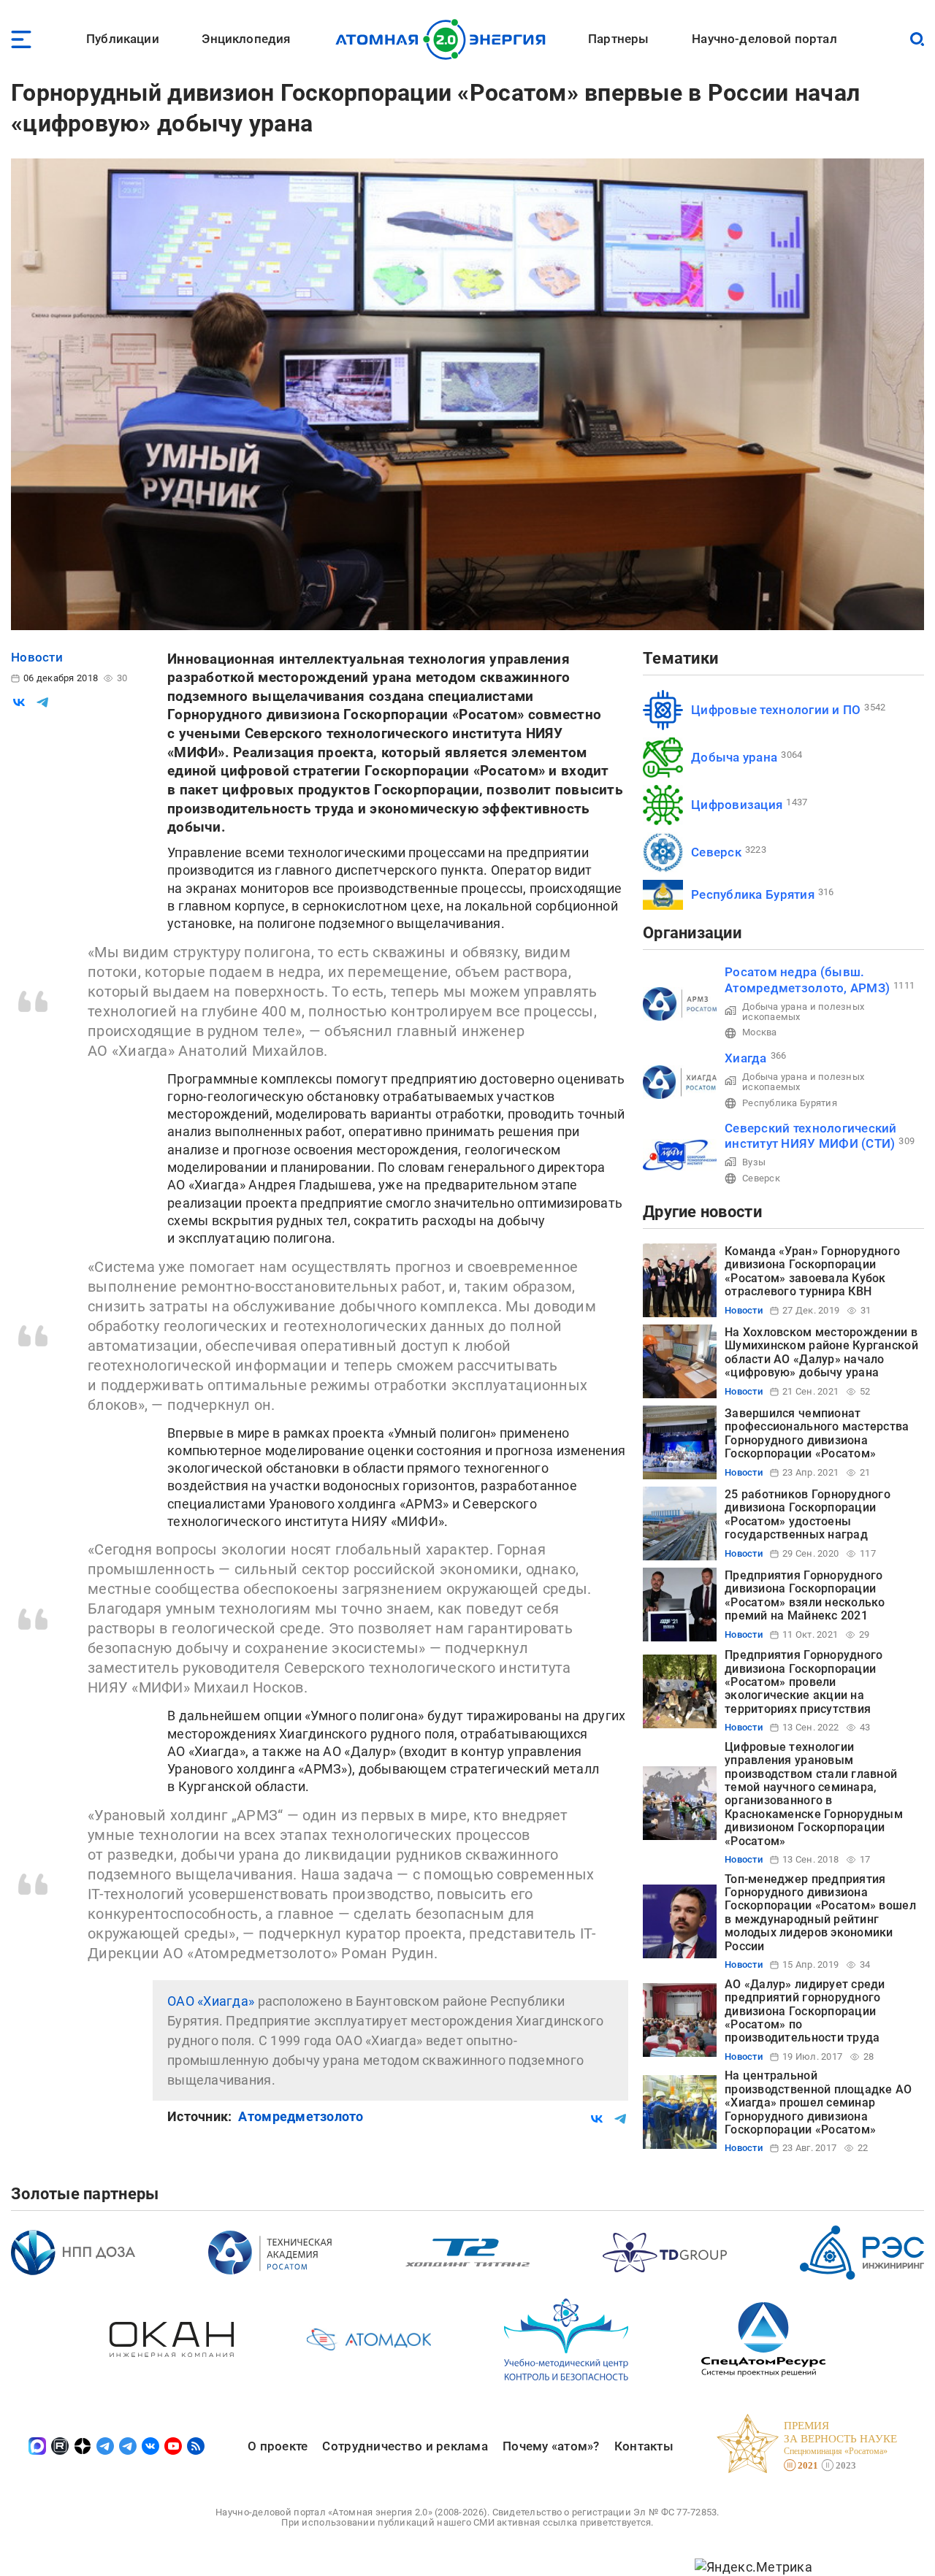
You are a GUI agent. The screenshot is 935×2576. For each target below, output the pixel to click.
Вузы (754, 1162)
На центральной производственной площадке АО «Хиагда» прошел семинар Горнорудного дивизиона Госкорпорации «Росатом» (818, 2102)
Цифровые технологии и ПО (776, 710)
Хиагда (746, 1058)
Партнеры (618, 39)
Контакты (644, 2446)
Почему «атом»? (551, 2446)
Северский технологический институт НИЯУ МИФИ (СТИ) (811, 1136)
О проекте (278, 2446)
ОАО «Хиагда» (211, 2001)
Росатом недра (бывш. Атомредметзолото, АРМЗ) (807, 980)
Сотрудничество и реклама (405, 2446)
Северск (716, 852)
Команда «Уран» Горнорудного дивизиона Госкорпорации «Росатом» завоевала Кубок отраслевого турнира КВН (812, 1271)
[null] (19, 702)
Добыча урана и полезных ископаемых (803, 1012)
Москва (760, 1032)
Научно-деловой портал (764, 39)
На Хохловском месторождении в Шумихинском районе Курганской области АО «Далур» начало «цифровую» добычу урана (821, 1352)
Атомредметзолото (301, 2116)
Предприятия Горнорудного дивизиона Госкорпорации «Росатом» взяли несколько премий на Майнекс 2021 (805, 1595)
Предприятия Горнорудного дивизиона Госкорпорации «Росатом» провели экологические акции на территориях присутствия (804, 1682)
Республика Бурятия (753, 894)
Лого (444, 39)
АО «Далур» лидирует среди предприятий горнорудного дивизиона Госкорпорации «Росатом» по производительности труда (805, 2011)
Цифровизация (737, 805)
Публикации (123, 39)
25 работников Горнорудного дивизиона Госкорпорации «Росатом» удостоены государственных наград (808, 1514)
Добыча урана (734, 757)
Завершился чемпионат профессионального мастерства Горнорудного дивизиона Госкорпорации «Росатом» (817, 1433)
